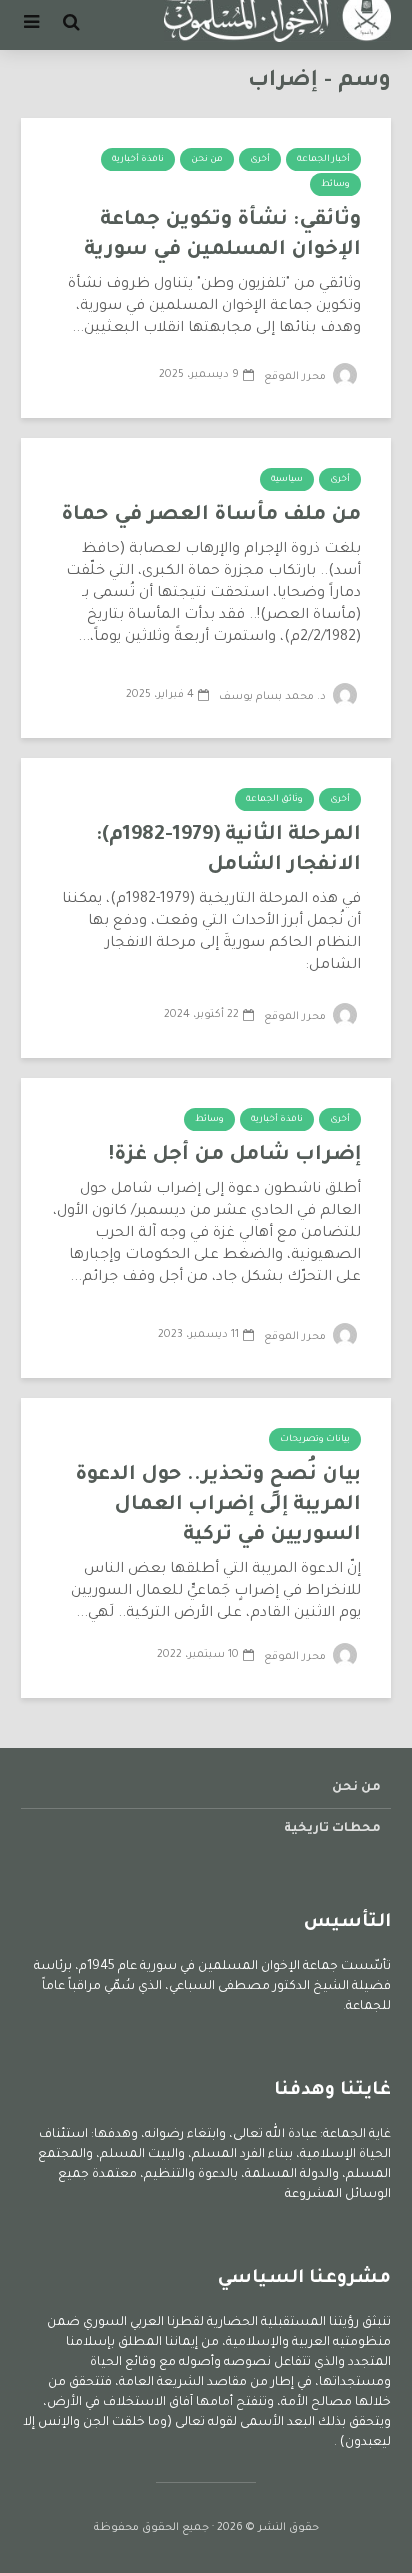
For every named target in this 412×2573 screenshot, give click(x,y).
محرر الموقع (296, 377)
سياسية (287, 480)
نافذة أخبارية (138, 160)
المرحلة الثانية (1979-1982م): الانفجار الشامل (228, 851)
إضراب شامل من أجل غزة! (234, 1156)
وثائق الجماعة (274, 800)
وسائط (335, 185)
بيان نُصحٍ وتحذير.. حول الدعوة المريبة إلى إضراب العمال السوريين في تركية (218, 1506)
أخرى (260, 160)
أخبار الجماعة (323, 160)
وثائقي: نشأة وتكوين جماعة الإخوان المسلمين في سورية (222, 236)
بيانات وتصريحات (315, 1440)
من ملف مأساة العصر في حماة (211, 516)
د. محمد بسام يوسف (274, 697)
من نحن (207, 160)
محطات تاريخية (332, 1829)
